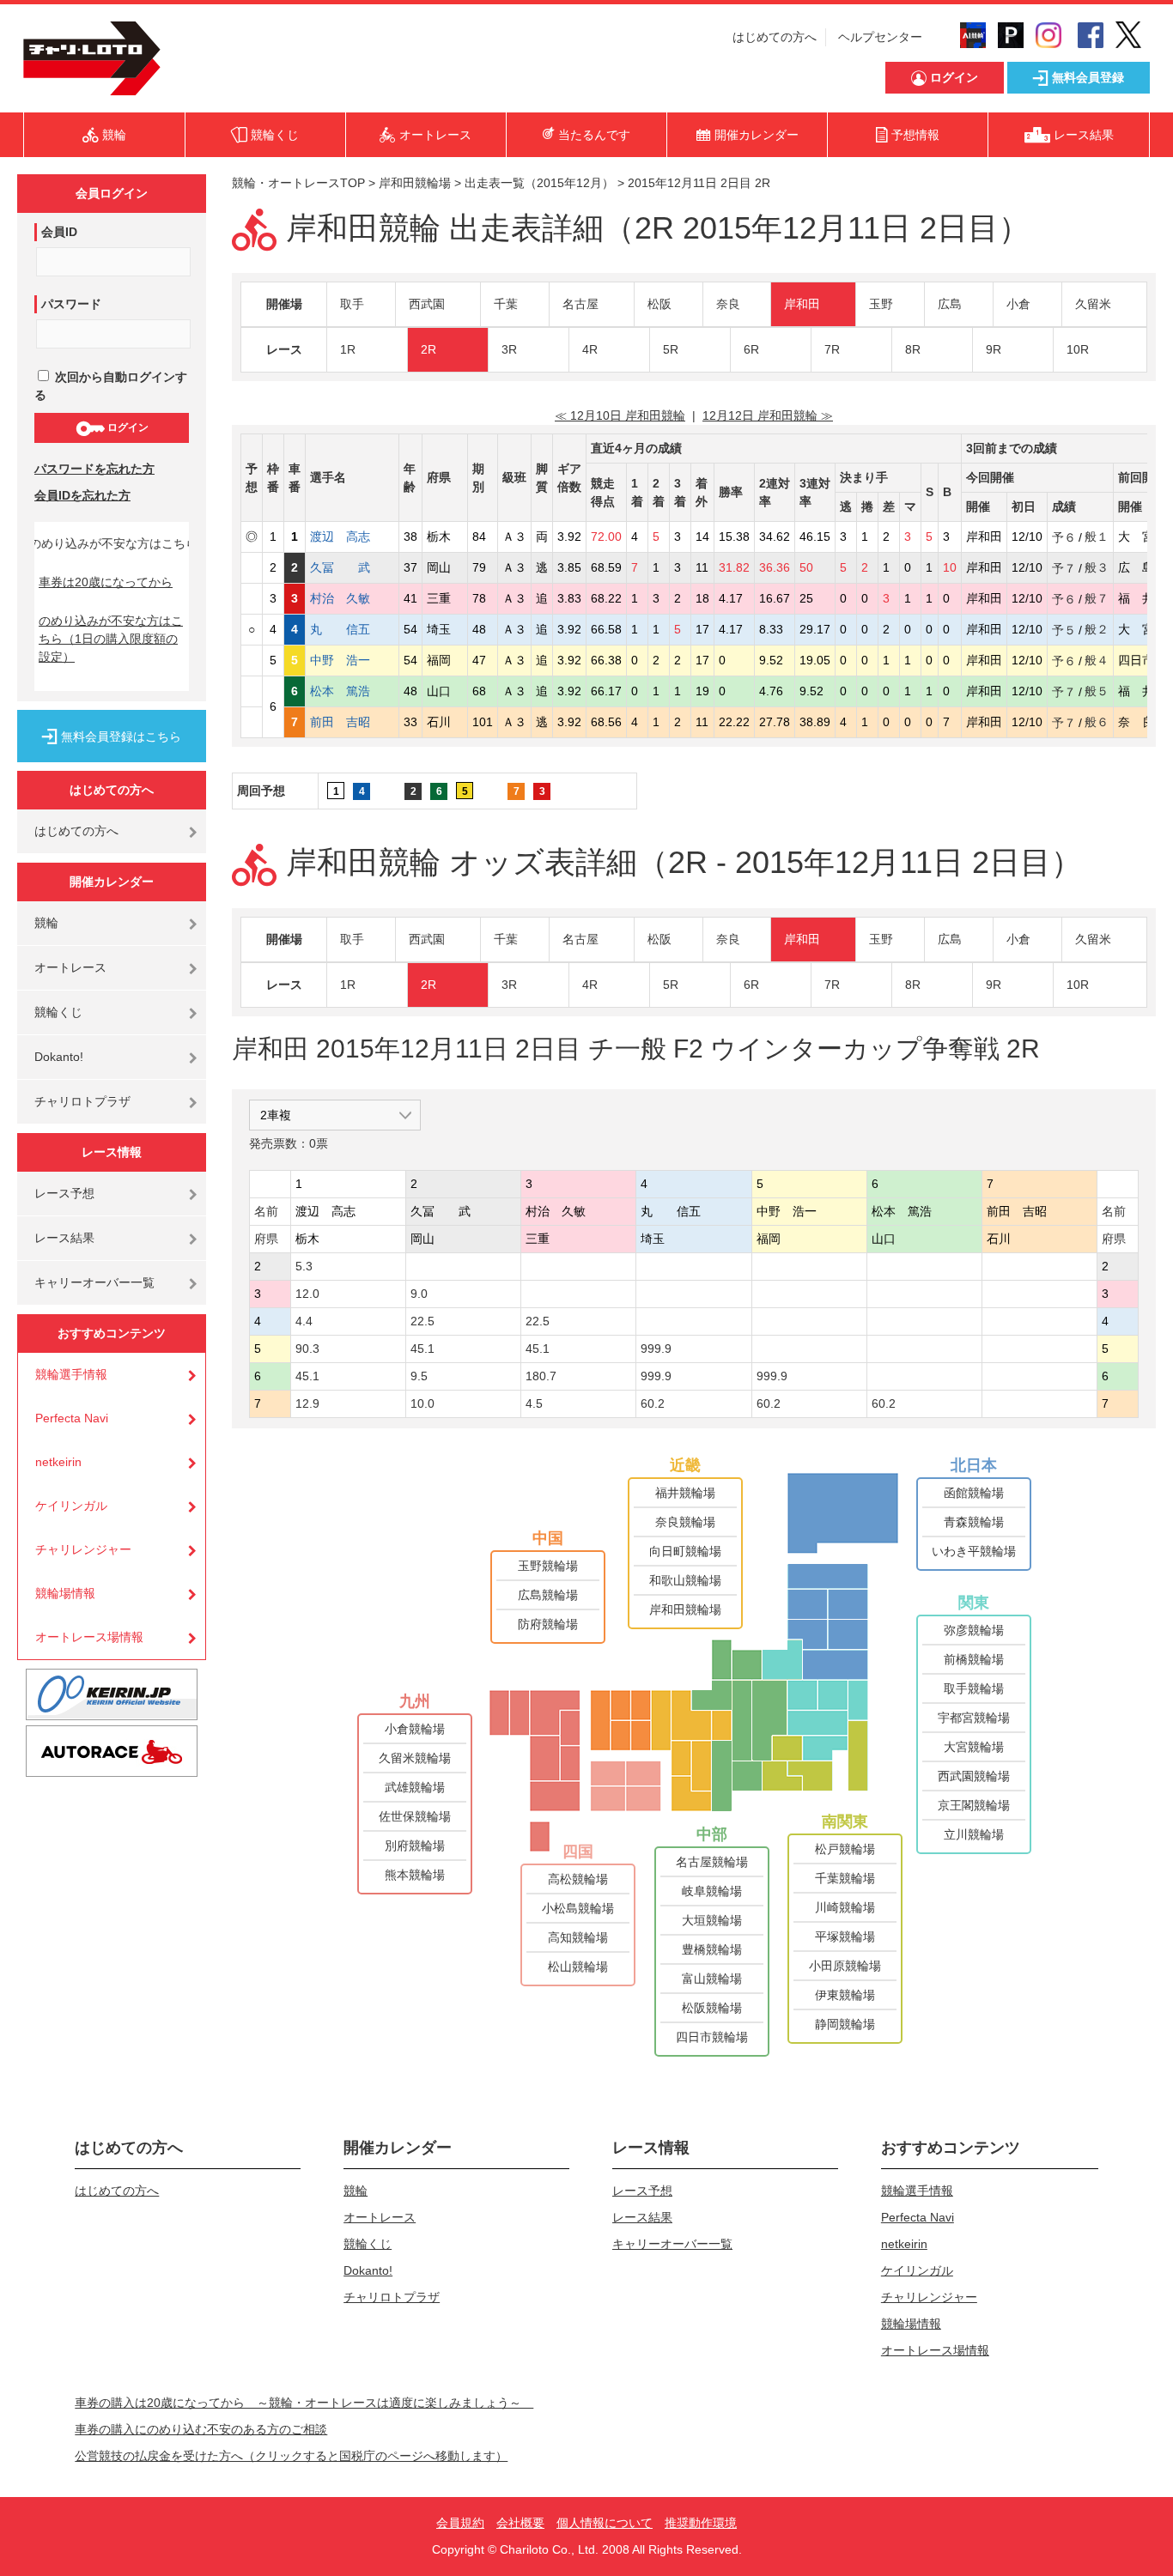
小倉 (1018, 304)
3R (509, 349)
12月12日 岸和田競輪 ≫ (768, 415)
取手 (352, 304)
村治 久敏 (352, 598)
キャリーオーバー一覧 (94, 1282)
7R (832, 349)
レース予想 (64, 1193)
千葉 (506, 304)
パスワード (71, 304)
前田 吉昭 (352, 722)
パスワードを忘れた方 (94, 469)
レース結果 (64, 1238)
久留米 (1093, 304)
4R (590, 349)
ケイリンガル (71, 1506)
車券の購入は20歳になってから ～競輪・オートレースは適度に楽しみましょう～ (304, 2403)
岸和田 (802, 304)
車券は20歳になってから (106, 582)
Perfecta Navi (72, 1418)
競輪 (46, 923)
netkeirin (58, 1462)
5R (671, 349)
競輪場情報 (65, 1593)
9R (994, 349)
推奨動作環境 (701, 2523)
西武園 (427, 304)
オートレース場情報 (89, 1637)
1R (348, 349)
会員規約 (460, 2523)
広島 (950, 304)
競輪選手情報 (71, 1374)
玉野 (881, 304)
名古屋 (580, 304)
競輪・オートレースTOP (298, 183)
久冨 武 (352, 567)
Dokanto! (59, 1057)
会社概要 (520, 2523)
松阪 (659, 304)
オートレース (70, 967)
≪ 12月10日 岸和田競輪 (620, 415)
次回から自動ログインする (111, 386)
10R (1078, 349)
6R (751, 349)
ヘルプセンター (880, 37)
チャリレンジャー (83, 1549)
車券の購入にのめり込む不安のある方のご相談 (201, 2429)
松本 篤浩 (352, 691)
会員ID (59, 232)
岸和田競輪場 (415, 183)
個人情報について (605, 2523)
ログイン (127, 427)
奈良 (728, 304)
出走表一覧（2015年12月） (539, 183)
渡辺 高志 (352, 536)
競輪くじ (58, 1012)
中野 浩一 (352, 660)
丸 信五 (352, 629)
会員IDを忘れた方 (82, 495)
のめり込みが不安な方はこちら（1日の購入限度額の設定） (111, 639)
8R (913, 349)
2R (428, 349)
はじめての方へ (775, 37)
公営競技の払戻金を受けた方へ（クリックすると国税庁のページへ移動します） (291, 2456)
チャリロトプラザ (82, 1101)
